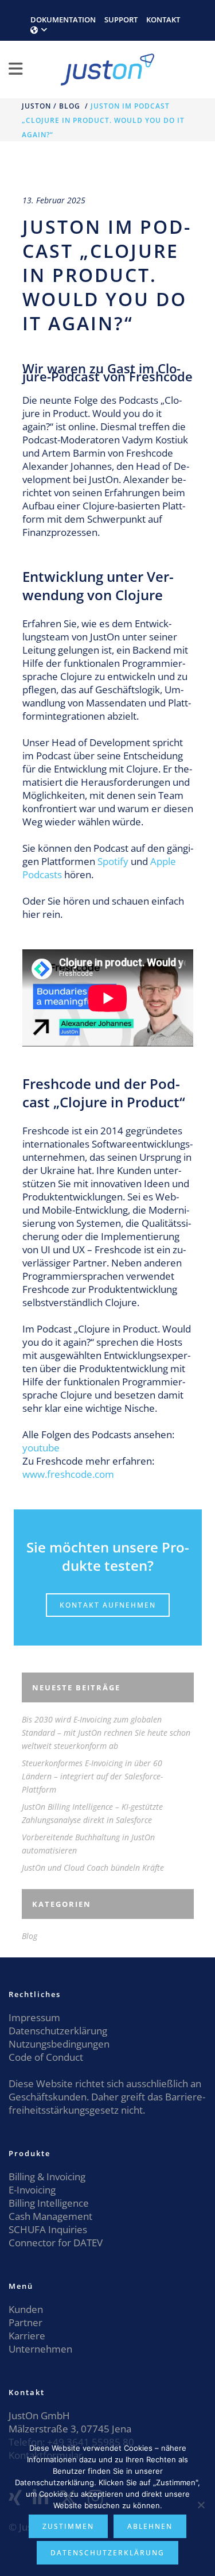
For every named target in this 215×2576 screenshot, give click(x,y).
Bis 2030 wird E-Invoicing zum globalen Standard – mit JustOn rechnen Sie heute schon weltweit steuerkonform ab (106, 1733)
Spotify (113, 861)
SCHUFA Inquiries (48, 2229)
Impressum (34, 2017)
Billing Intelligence (49, 2203)
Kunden (26, 2309)
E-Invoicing (32, 2190)
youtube (41, 1448)
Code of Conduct (46, 2057)
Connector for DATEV (56, 2243)
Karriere (27, 2336)
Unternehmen (40, 2349)
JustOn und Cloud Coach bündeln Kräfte (93, 1868)
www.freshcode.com (68, 1474)
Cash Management (50, 2216)
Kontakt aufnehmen (108, 1605)
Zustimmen (68, 2526)
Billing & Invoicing (47, 2177)
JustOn (36, 106)
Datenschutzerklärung (58, 2031)
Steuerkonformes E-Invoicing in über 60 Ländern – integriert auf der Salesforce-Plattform (92, 1776)
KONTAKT (163, 20)
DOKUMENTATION (63, 20)
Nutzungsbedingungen (59, 2044)
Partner (26, 2322)
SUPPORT (121, 20)
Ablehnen (150, 2526)
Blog (70, 106)
